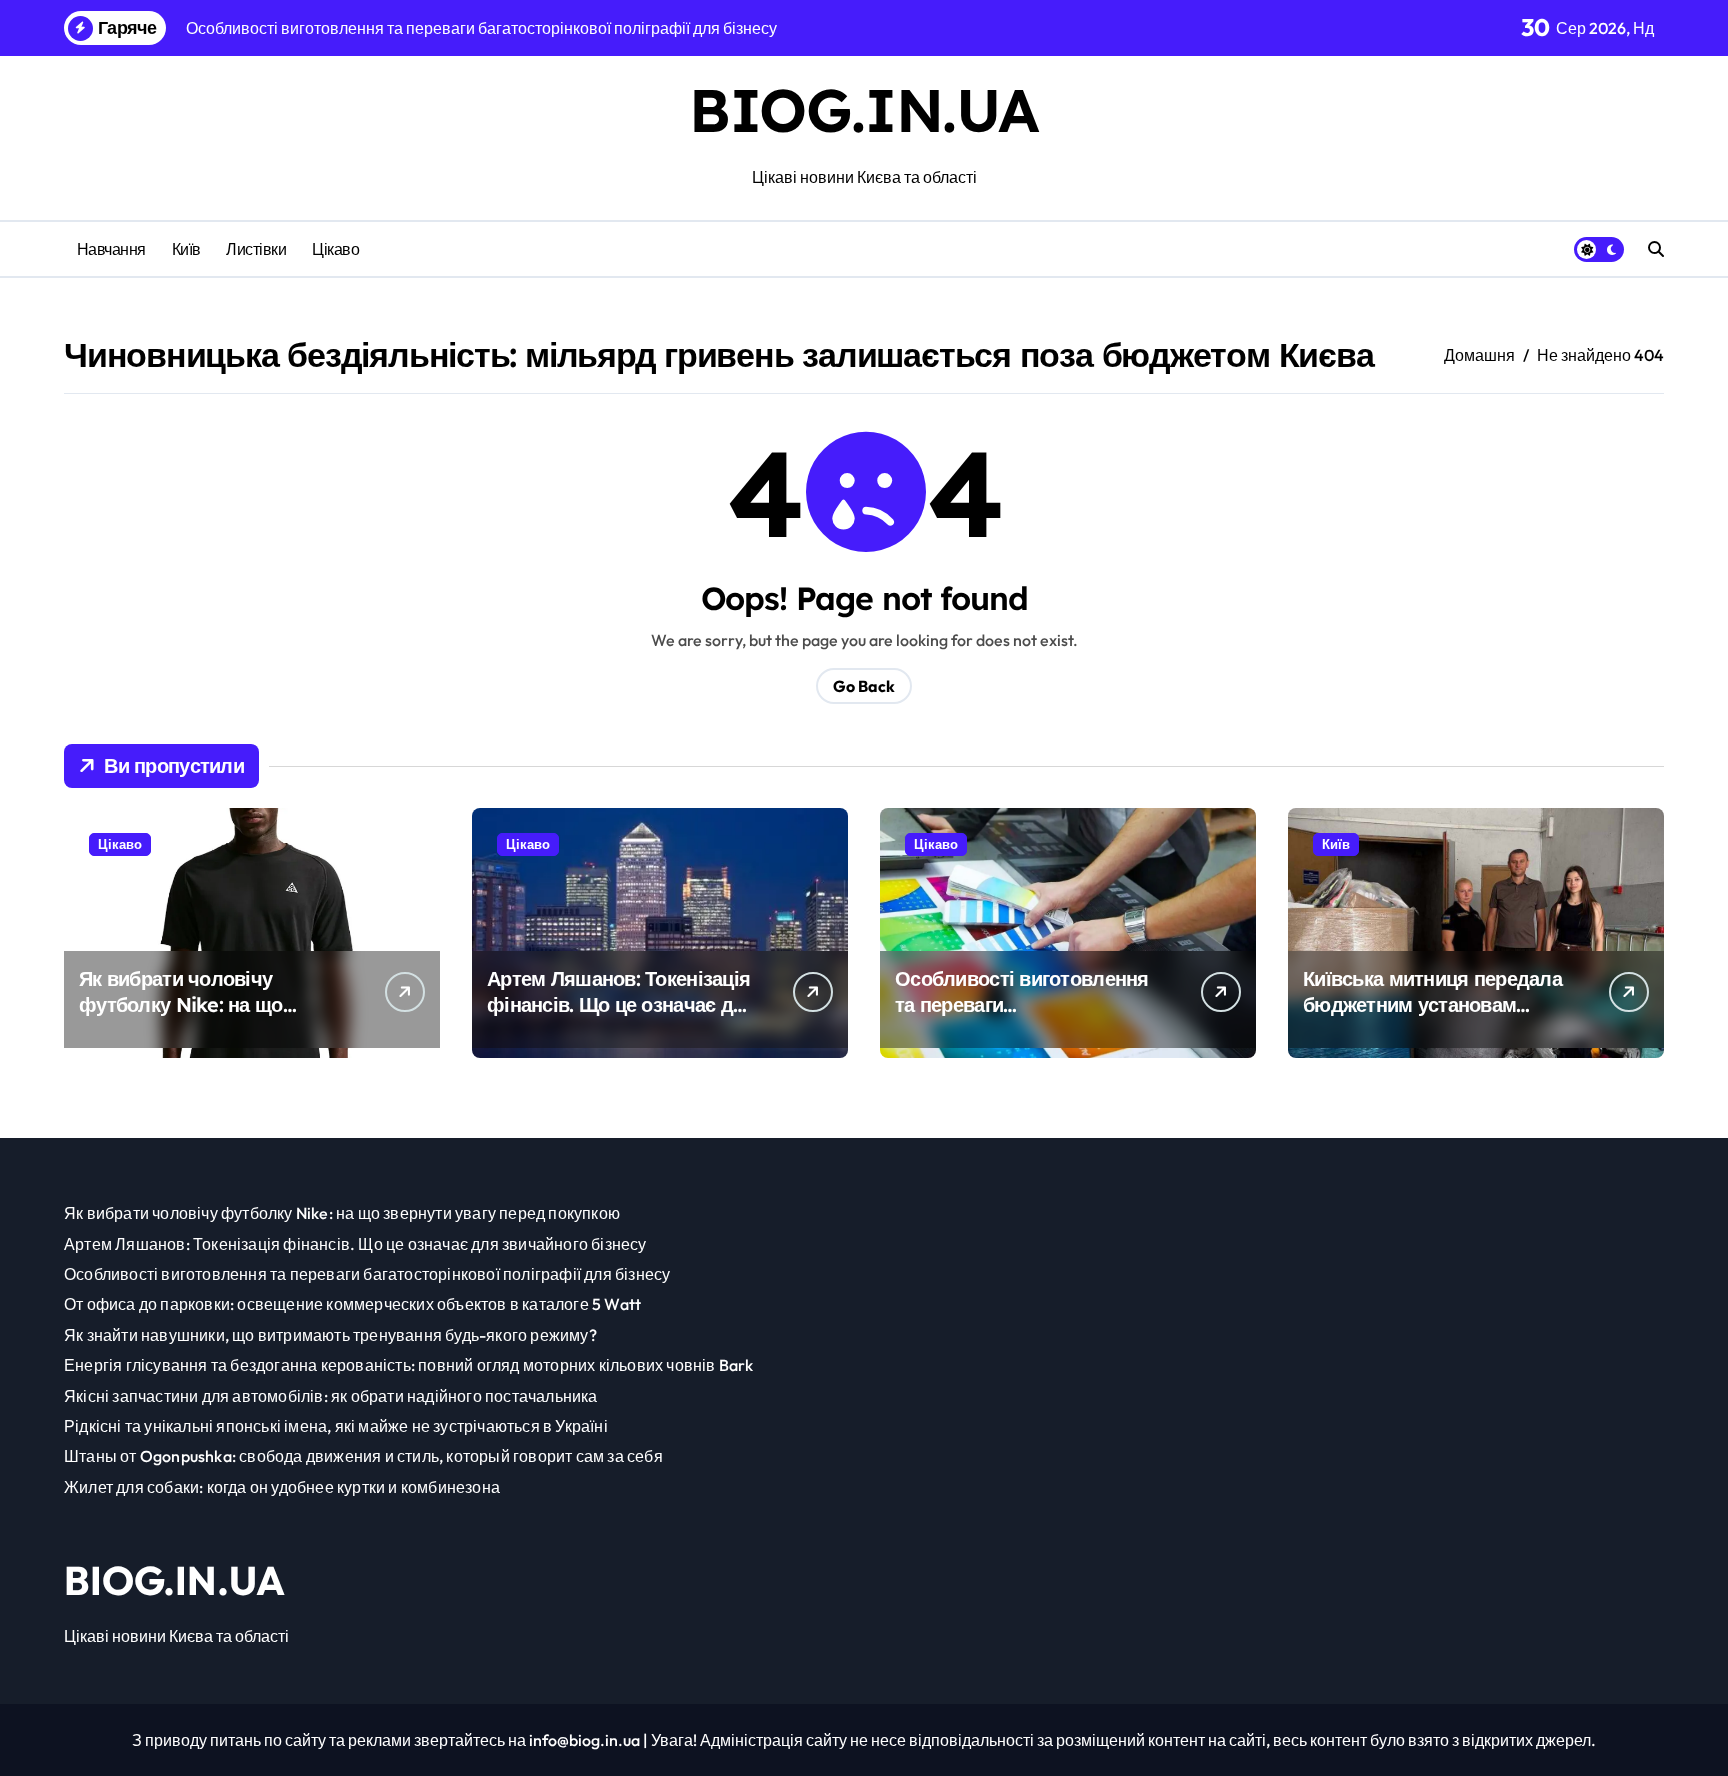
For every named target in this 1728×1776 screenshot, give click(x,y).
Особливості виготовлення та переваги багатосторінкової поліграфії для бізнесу (1029, 1017)
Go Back (864, 686)
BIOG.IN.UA (864, 109)
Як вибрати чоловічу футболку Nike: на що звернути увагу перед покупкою (181, 1017)
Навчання (111, 249)
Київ (186, 249)
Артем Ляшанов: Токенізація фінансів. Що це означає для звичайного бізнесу (622, 1004)
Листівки (256, 249)
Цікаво (335, 249)
